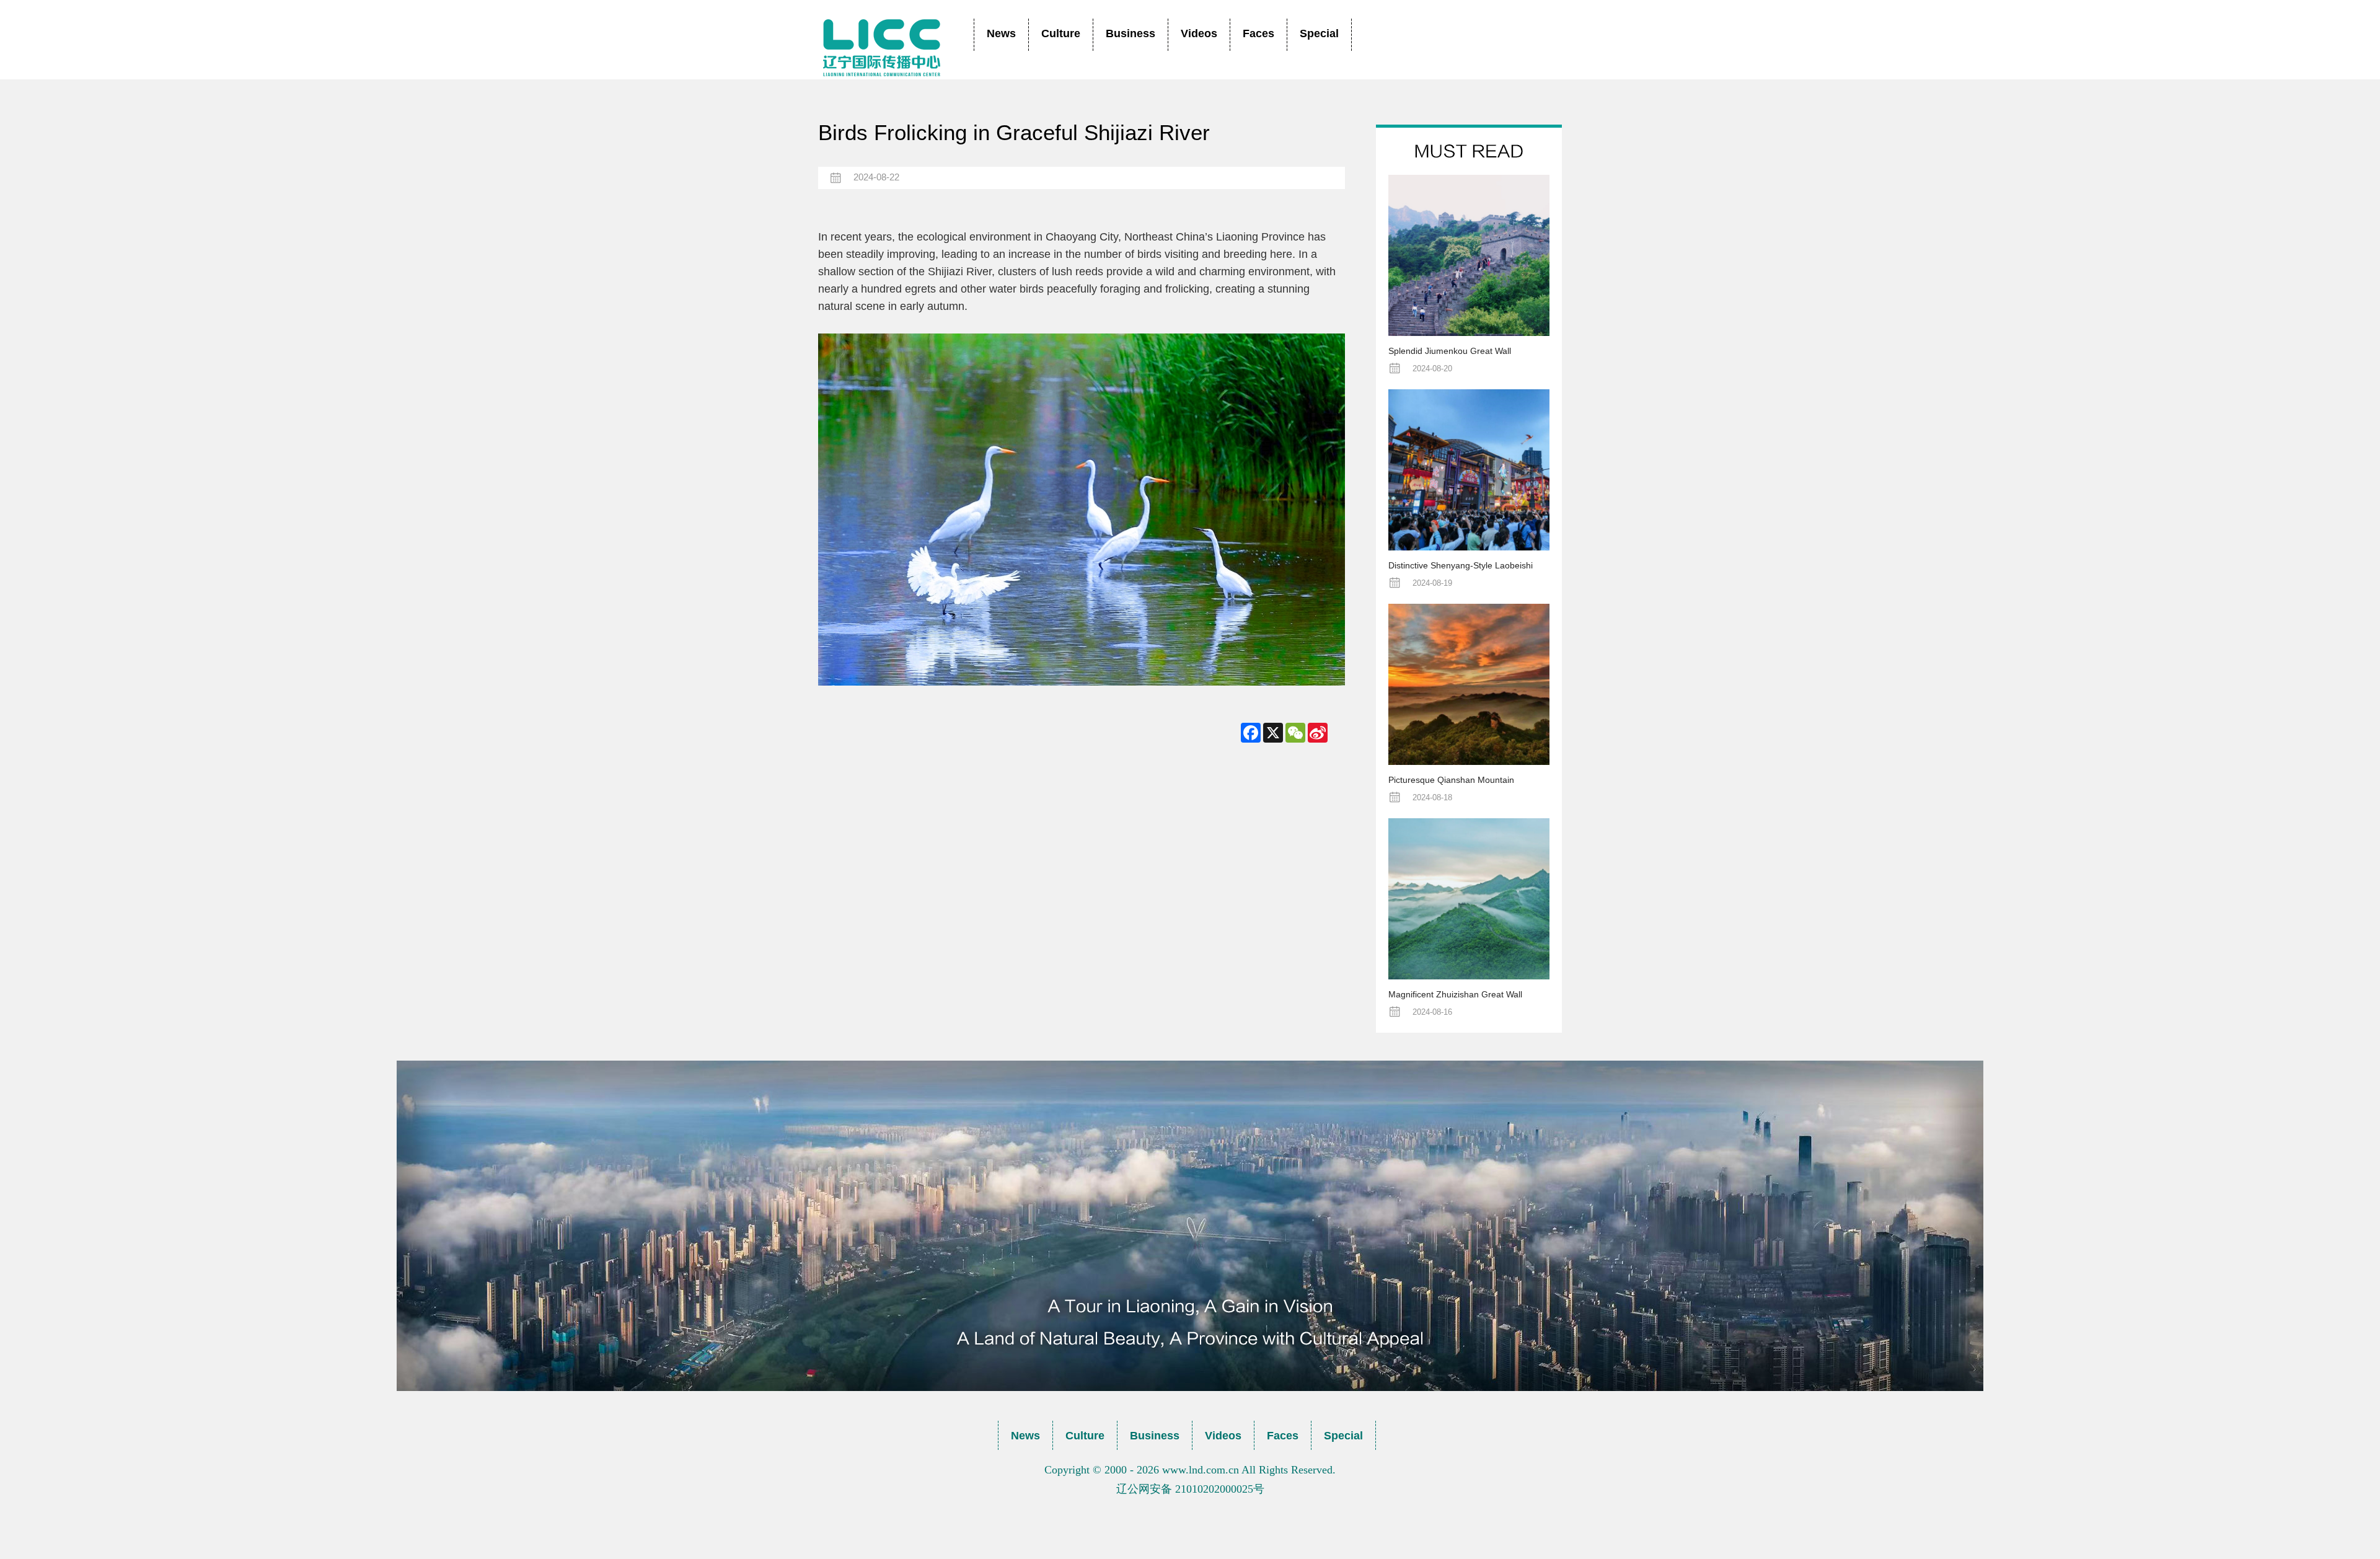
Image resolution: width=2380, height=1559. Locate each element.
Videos (1199, 33)
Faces (1258, 33)
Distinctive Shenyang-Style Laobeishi (1461, 565)
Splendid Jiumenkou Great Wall (1450, 351)
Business (1130, 33)
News (1001, 33)
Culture (1061, 33)
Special (1319, 33)
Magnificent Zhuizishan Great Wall (1455, 994)
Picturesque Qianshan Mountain (1451, 780)
